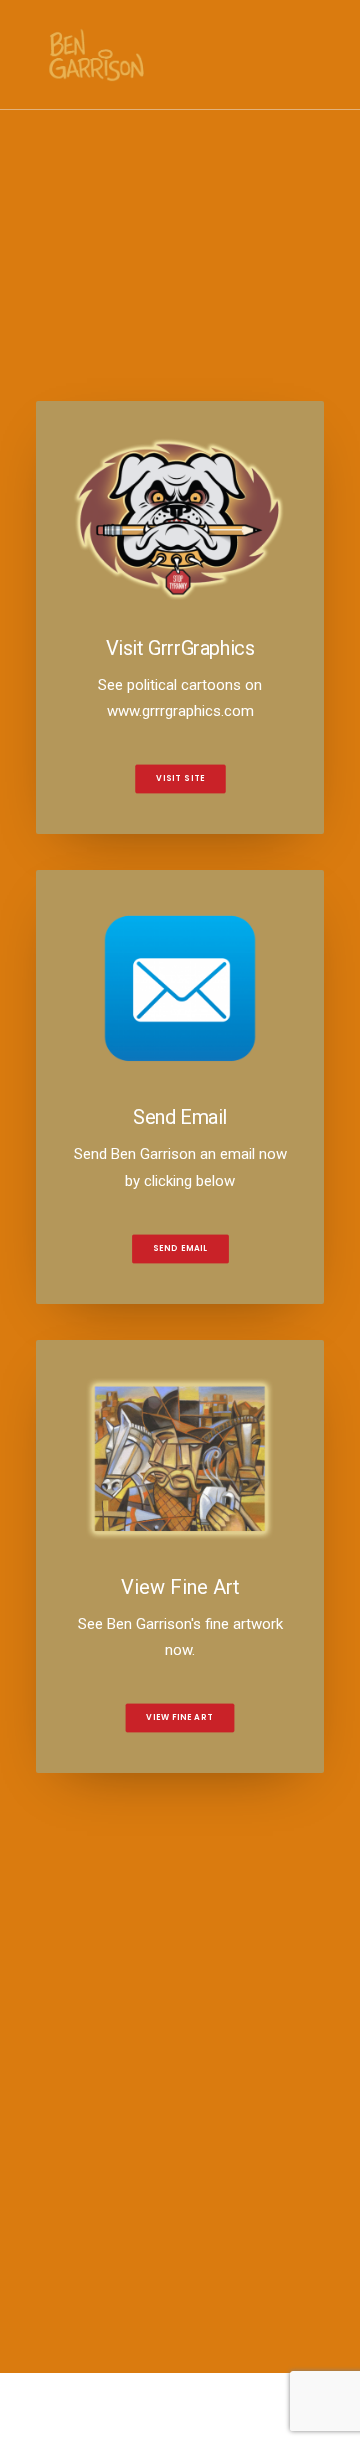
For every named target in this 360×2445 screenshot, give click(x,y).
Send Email (179, 1248)
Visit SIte (180, 779)
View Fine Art (179, 1718)
